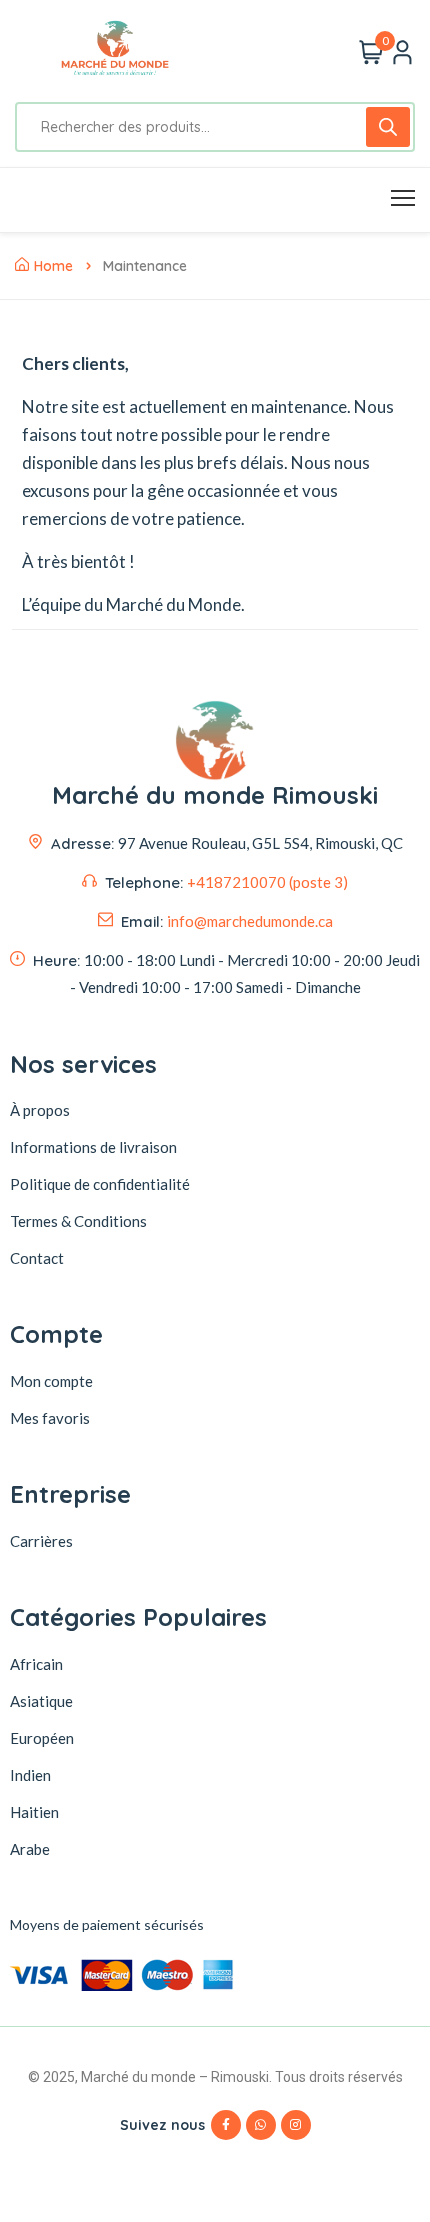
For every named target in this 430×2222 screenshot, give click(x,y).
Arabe (30, 1849)
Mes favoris (50, 1418)
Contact (37, 1258)
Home (53, 266)
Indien (30, 1775)
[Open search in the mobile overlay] (215, 127)
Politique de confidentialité (100, 1184)
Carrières (41, 1541)
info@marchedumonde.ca (250, 921)
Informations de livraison (93, 1147)
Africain (36, 1664)
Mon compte (51, 1381)
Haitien (34, 1812)
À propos (40, 1110)
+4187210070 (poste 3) (267, 882)
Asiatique (41, 1701)
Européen (42, 1738)
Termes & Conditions (78, 1221)
